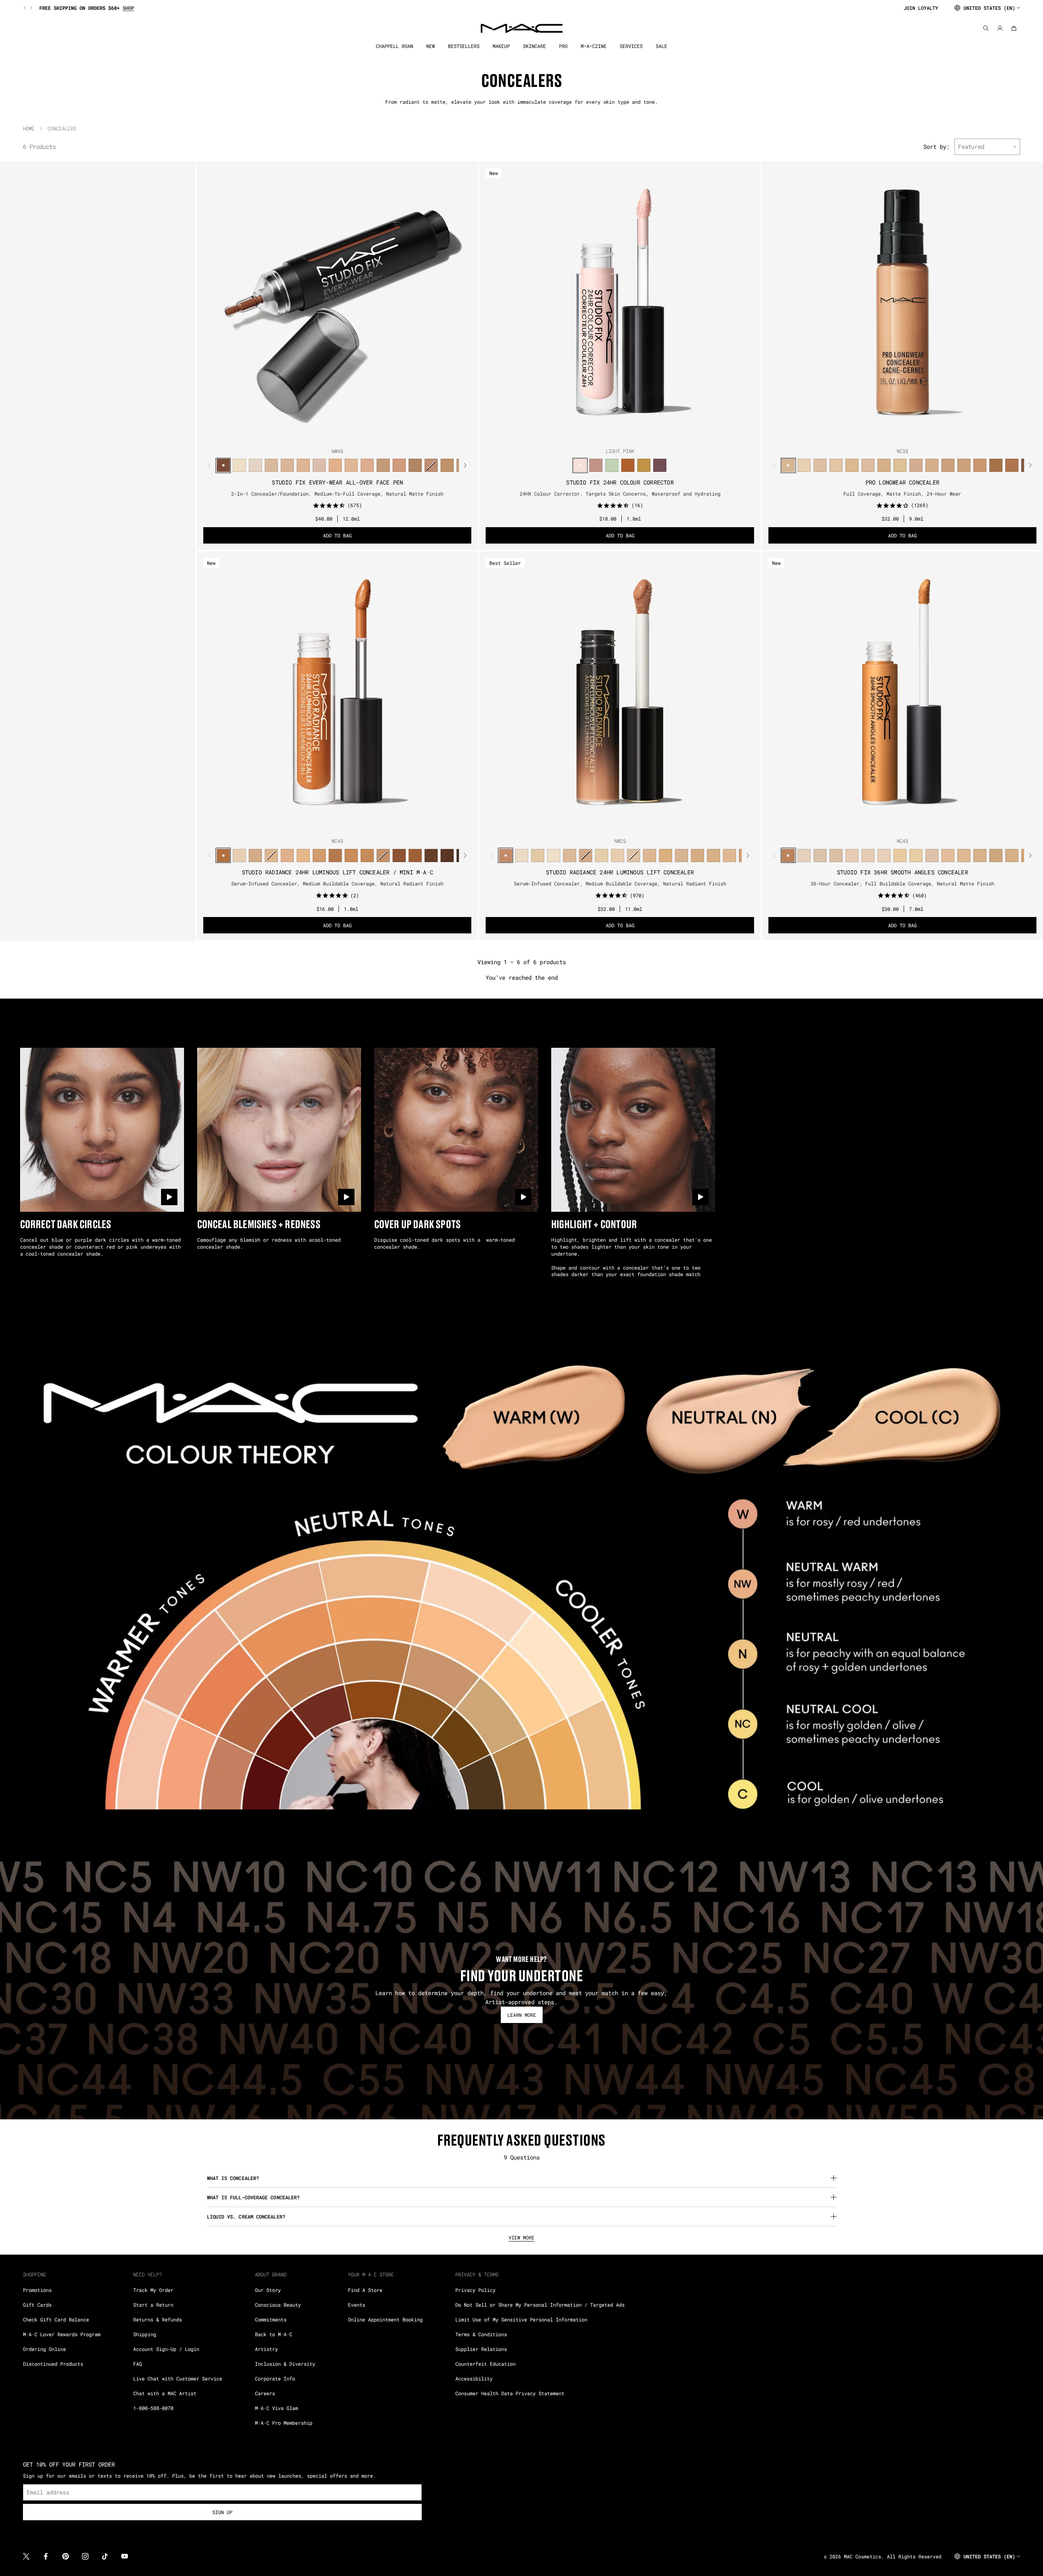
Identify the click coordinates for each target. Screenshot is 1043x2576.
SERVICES (631, 46)
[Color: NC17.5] (713, 855)
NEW (431, 46)
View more (521, 2237)
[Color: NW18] (303, 465)
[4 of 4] (912, 435)
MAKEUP (501, 46)
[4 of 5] (344, 435)
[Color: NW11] (585, 855)
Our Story (268, 2290)
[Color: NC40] (351, 855)
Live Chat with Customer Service (178, 2378)
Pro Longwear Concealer (902, 482)
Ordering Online (44, 2349)
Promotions (37, 2290)
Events (357, 2305)
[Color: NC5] (553, 855)
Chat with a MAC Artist (165, 2393)
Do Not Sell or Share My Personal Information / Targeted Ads (540, 2305)
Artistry (266, 2349)
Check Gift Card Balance (56, 2319)
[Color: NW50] (431, 855)
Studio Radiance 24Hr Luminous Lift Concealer (620, 872)
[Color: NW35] (431, 465)
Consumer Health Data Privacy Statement (510, 2393)
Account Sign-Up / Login (166, 2349)
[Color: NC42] (932, 465)
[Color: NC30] (383, 465)
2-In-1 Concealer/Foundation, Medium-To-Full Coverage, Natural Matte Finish (337, 494)
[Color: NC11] (601, 855)
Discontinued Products (53, 2364)
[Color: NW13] (255, 465)
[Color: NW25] (884, 465)
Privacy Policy (475, 2290)
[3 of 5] (337, 435)
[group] (460, 8)
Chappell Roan (394, 46)
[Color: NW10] (569, 855)
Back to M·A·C (274, 2334)
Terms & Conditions (481, 2334)
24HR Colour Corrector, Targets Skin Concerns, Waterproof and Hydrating (620, 494)
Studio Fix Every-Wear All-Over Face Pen (337, 482)
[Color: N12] (633, 855)
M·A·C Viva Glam (276, 2408)
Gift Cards (37, 2305)
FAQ (137, 2364)
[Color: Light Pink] (580, 465)
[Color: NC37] (447, 465)
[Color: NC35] (415, 465)
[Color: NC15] (804, 465)
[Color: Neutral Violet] (660, 465)
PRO (563, 46)
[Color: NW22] (335, 465)
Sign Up (222, 2512)
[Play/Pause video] (169, 1197)
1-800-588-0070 (153, 2408)
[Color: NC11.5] (617, 855)
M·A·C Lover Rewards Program (62, 2334)
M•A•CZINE (594, 46)
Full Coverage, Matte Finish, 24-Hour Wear (902, 494)
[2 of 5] (331, 435)
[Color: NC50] (996, 465)
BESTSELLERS (464, 46)
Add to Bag (337, 535)
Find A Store (365, 2290)
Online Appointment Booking (385, 2319)
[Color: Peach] (596, 465)
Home (29, 128)
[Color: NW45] (223, 465)
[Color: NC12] (239, 465)
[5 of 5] (350, 435)
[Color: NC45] (964, 465)
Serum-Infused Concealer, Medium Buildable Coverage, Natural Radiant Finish (337, 883)
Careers (265, 2393)
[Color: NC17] (287, 465)
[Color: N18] (681, 855)
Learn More (522, 2015)
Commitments (271, 2319)
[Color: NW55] (447, 855)
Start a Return (153, 2305)
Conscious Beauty (278, 2305)
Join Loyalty (921, 8)
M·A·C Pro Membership (284, 2423)
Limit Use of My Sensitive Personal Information (521, 2319)
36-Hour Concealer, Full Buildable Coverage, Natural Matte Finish (902, 883)
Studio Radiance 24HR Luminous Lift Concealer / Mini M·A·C (337, 872)
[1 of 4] (893, 435)
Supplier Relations (481, 2349)
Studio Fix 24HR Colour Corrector (620, 482)
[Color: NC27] (367, 465)
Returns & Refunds (158, 2319)
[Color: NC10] (239, 855)
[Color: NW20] (319, 465)
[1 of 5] (324, 435)
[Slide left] (25, 8)
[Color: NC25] (351, 465)
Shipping (145, 2334)
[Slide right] (30, 8)
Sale (661, 46)
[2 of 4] (899, 435)
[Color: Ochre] (644, 465)
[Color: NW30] (399, 465)
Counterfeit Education (485, 2364)
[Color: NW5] (521, 855)
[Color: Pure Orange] (628, 465)
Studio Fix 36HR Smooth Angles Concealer (902, 872)
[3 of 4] (906, 435)
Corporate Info (275, 2378)
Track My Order (153, 2290)
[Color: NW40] (980, 465)
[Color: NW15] (271, 465)
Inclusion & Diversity (285, 2364)
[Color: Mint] (612, 465)
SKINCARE (534, 46)
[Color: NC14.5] (255, 855)
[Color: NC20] (836, 465)
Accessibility (474, 2378)
